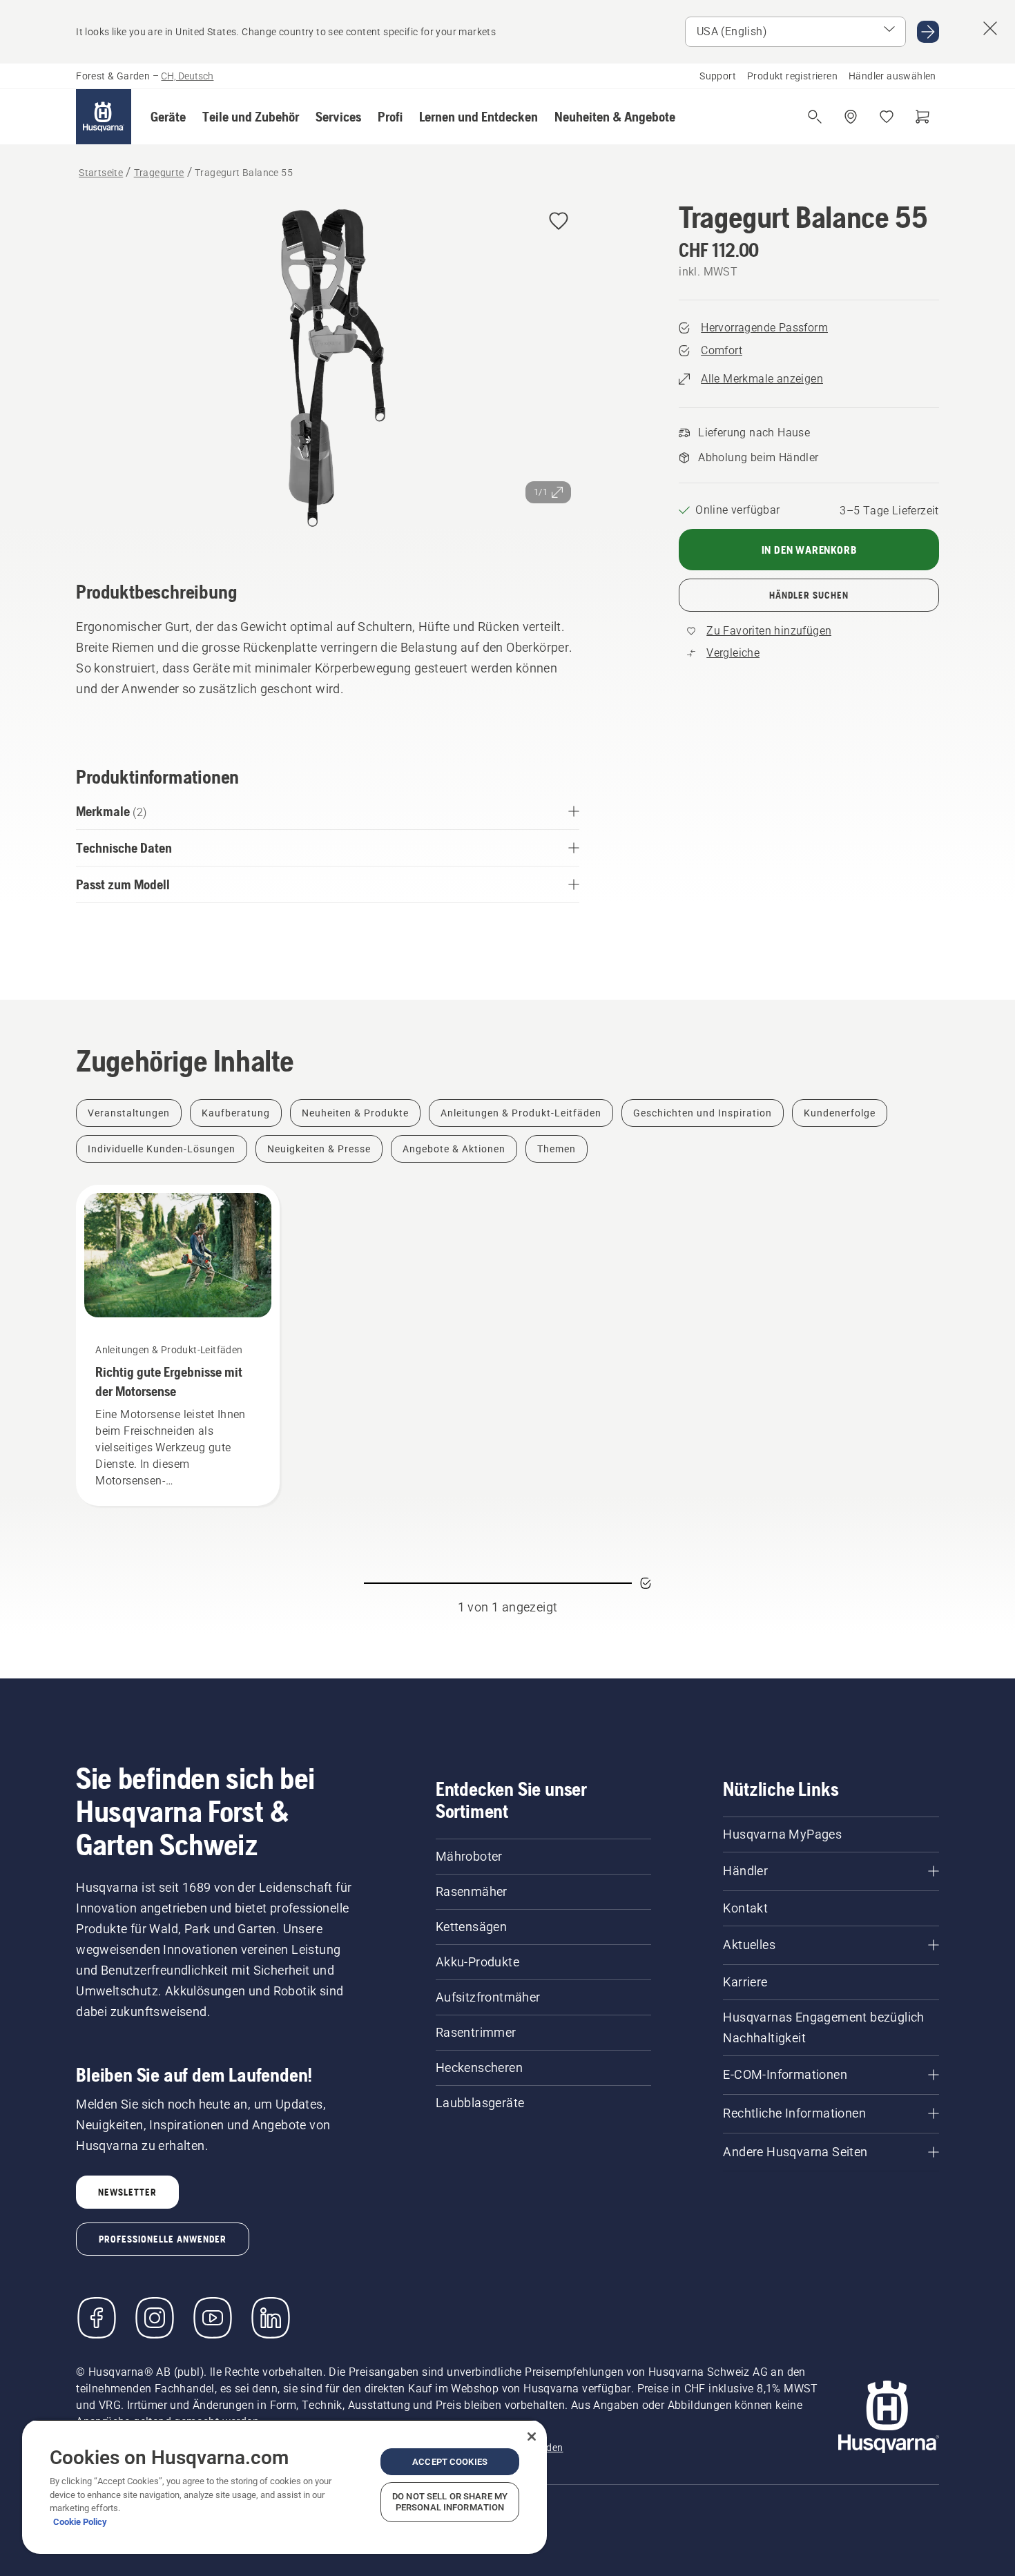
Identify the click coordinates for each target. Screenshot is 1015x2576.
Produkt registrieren (792, 76)
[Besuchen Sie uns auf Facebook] (97, 2318)
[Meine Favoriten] (887, 117)
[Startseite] (104, 117)
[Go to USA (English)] (928, 32)
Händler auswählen (892, 76)
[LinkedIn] (271, 2318)
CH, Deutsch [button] (187, 76)
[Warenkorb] (922, 117)
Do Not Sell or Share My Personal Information (450, 2502)
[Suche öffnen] (815, 117)
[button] (168, 117)
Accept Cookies (450, 2462)
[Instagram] (155, 2318)
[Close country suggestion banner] (990, 28)
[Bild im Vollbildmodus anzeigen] (328, 371)
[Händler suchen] (851, 117)
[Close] (532, 2437)
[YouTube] (213, 2318)
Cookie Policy (80, 2522)
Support (718, 76)
